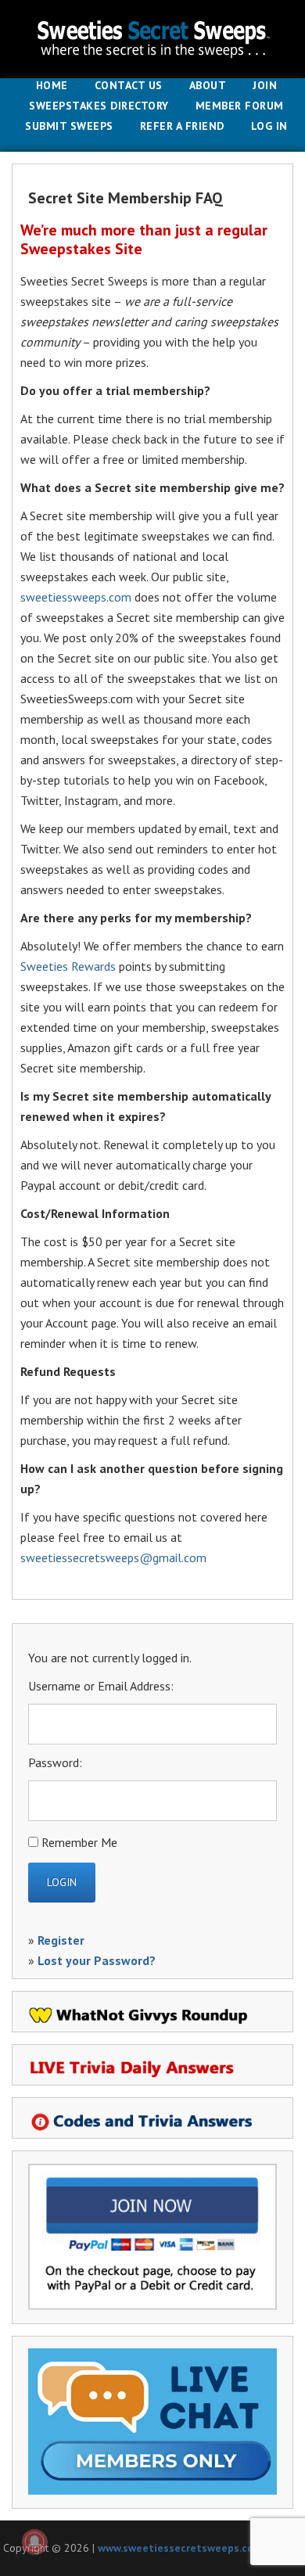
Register (61, 1940)
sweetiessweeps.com (76, 597)
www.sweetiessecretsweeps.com (180, 2548)
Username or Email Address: (101, 1686)
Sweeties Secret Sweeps (152, 39)
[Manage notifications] (34, 2542)
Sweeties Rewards (68, 966)
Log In (269, 127)
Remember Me (79, 1842)
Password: (55, 1762)
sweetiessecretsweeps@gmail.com (113, 1557)
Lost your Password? (97, 1960)
